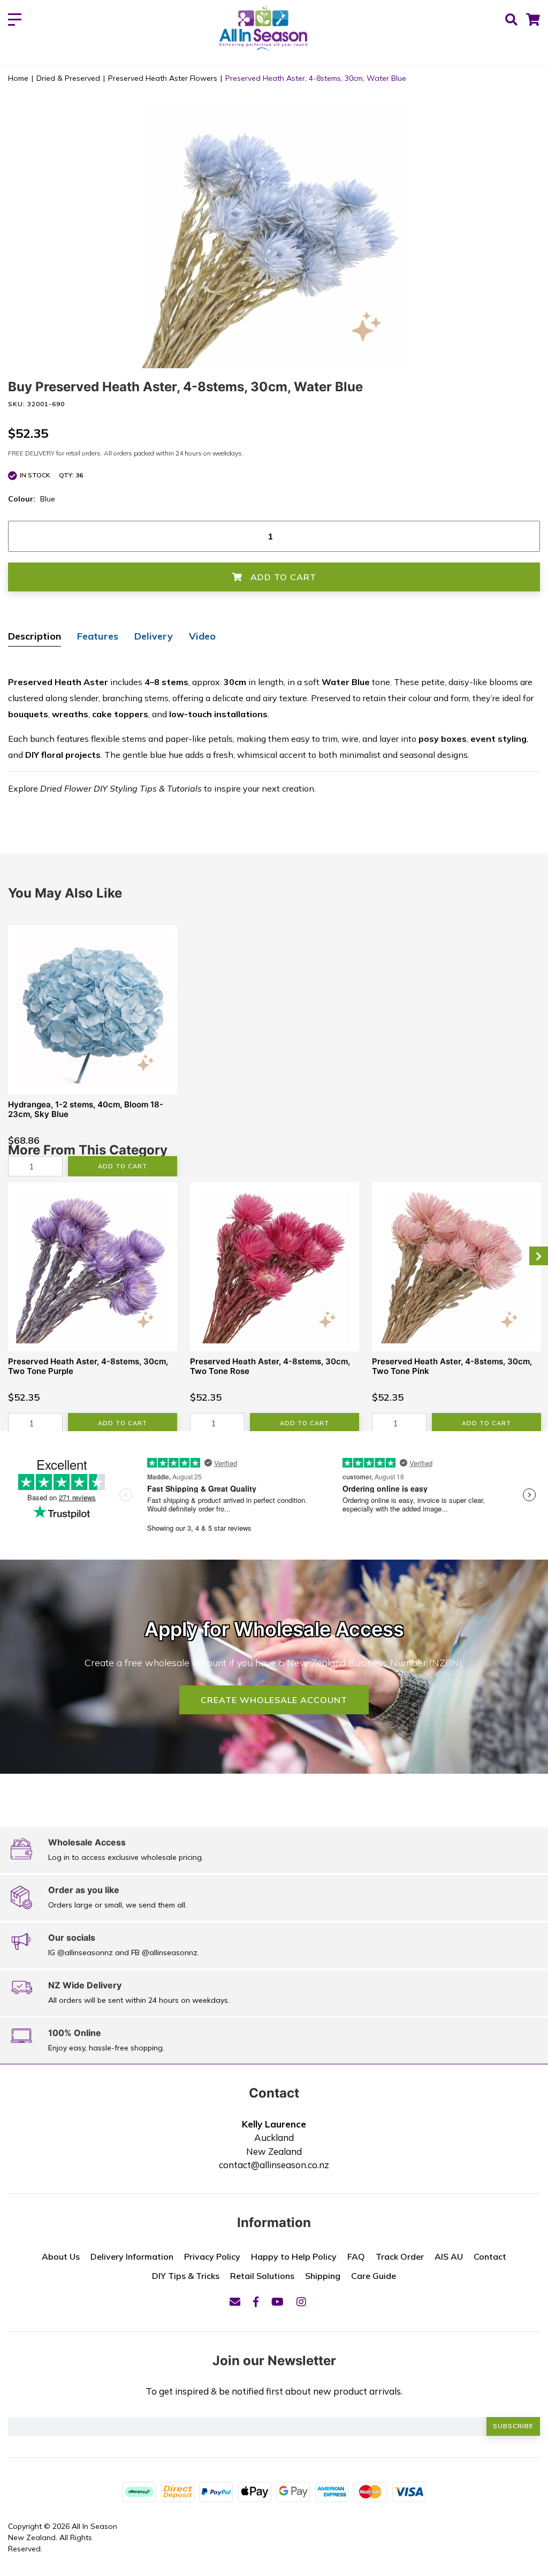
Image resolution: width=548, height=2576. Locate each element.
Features (98, 636)
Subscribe (513, 2426)
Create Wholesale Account (274, 1700)
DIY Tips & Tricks (186, 2276)
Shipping (323, 2276)
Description (35, 636)
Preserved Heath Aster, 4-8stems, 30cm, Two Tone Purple (88, 1366)
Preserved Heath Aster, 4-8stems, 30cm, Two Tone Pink (452, 1366)
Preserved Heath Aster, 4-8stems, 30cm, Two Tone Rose (270, 1366)
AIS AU (449, 2256)
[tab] (35, 637)
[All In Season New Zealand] (264, 29)
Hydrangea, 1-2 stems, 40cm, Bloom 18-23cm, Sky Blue (86, 1109)
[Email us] (235, 2302)
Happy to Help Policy (294, 2256)
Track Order (400, 2256)
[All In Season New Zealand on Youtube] (277, 2302)
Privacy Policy (212, 2256)
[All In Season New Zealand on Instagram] (301, 2302)
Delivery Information (132, 2256)
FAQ (356, 2256)
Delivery (154, 636)
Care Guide (374, 2276)
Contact (490, 2256)
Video (202, 636)
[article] (93, 1051)
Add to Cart (282, 577)
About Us (61, 2256)
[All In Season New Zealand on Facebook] (256, 2302)
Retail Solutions (262, 2276)
